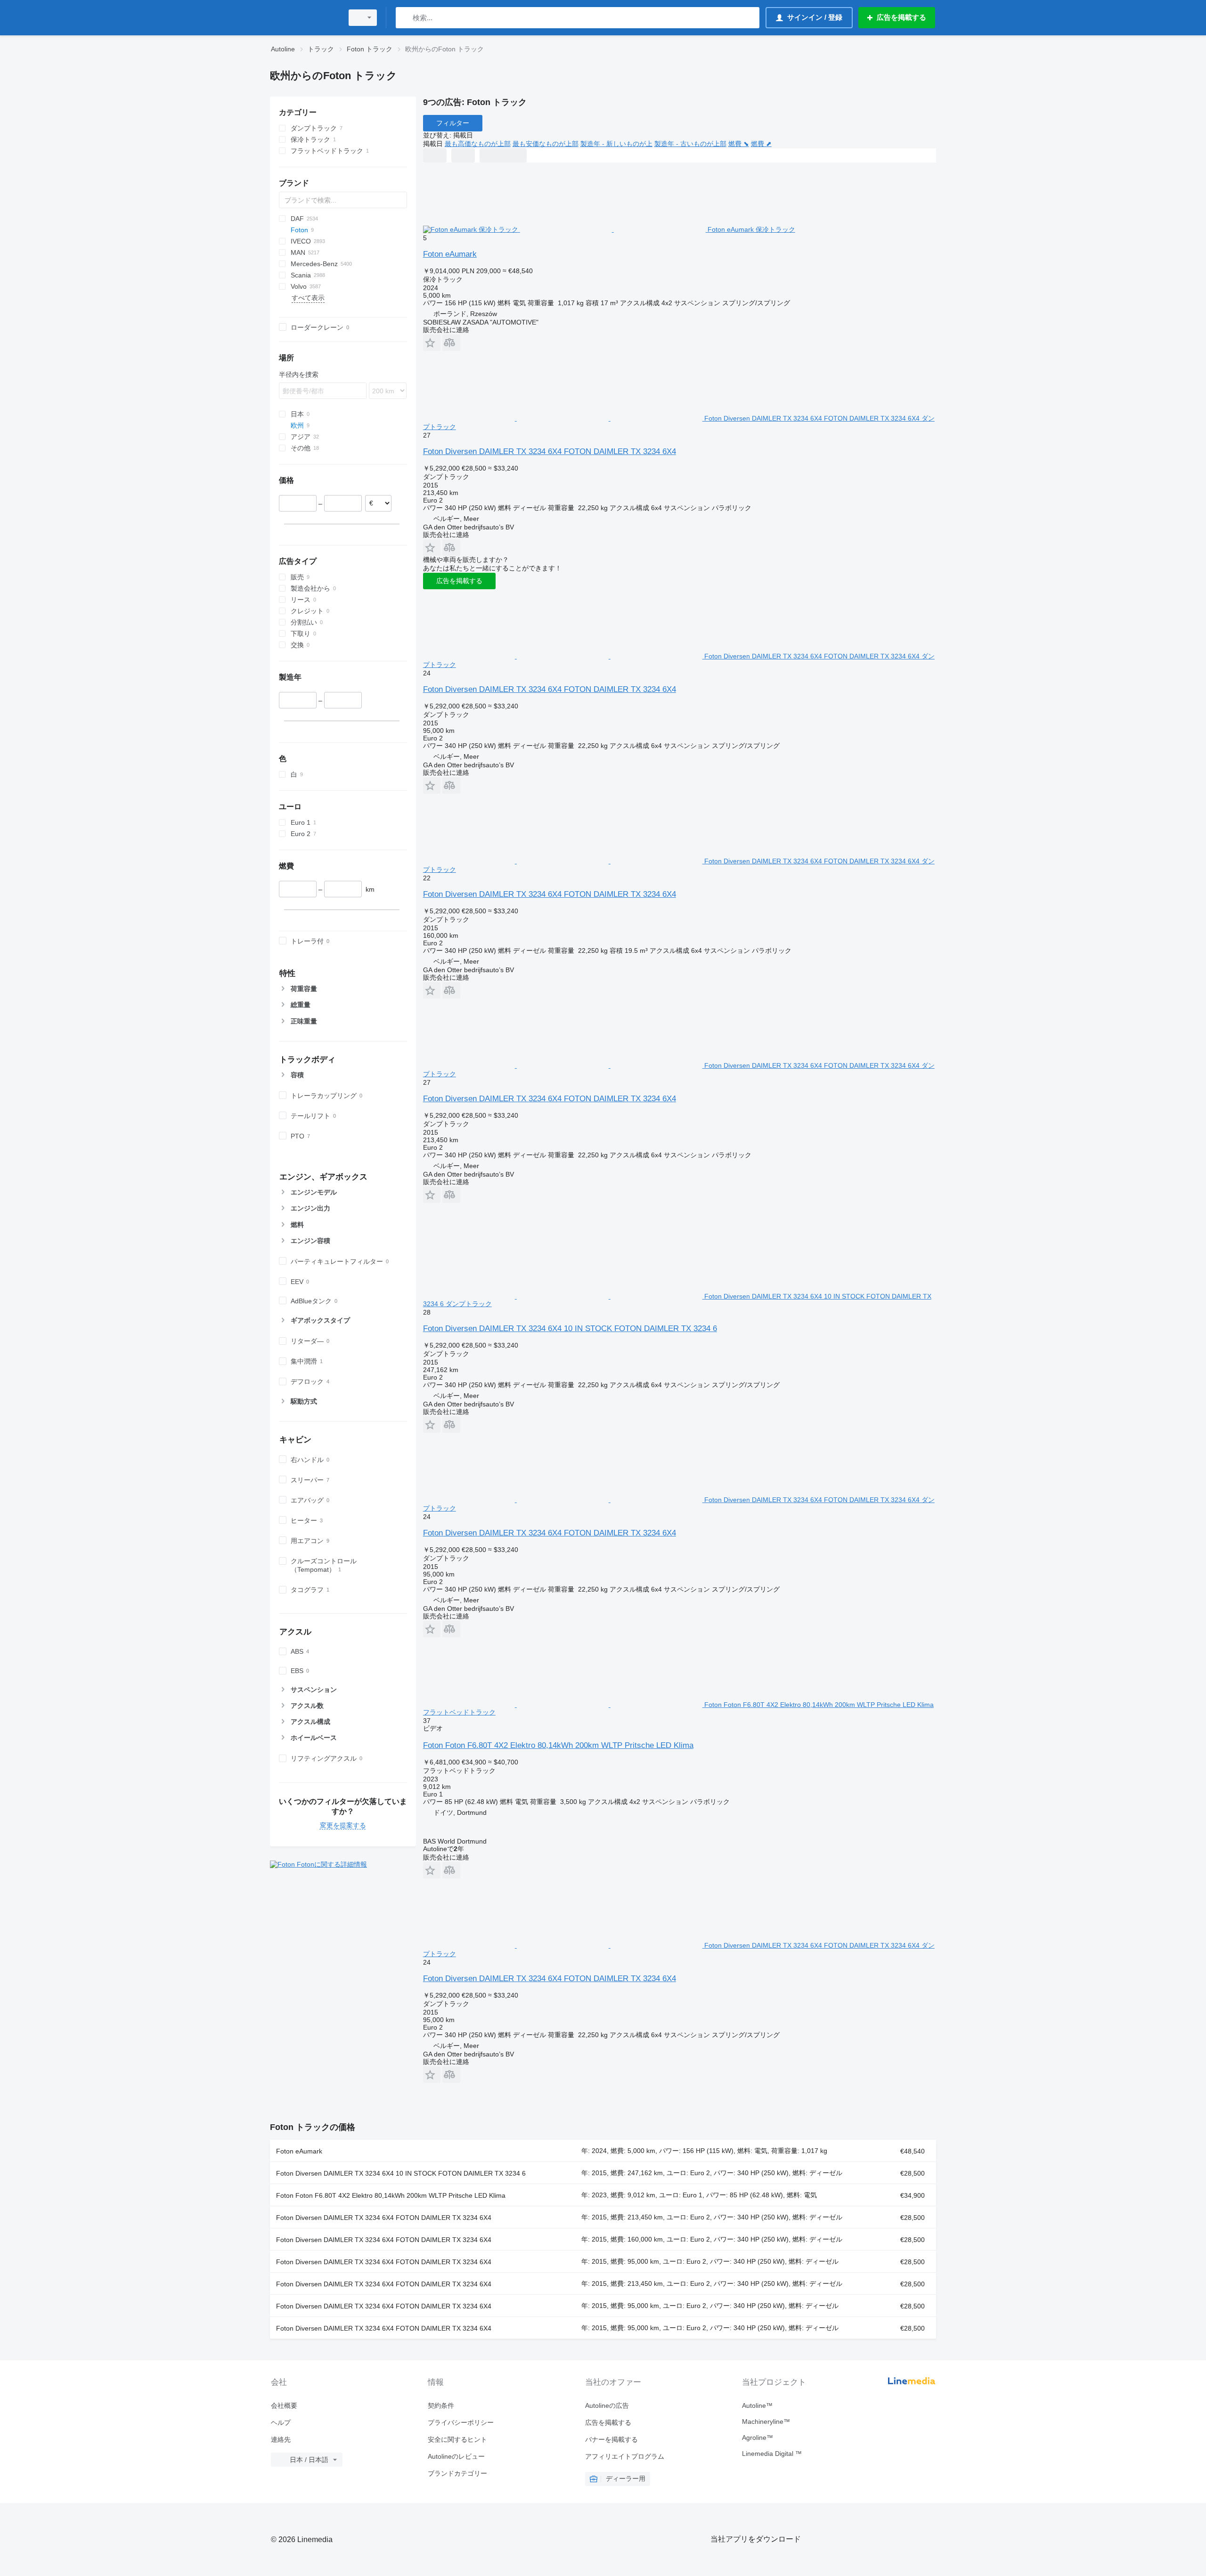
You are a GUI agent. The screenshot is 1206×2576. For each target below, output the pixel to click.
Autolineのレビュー (456, 2456)
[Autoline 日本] (304, 18)
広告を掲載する (459, 581)
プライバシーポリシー (461, 2422)
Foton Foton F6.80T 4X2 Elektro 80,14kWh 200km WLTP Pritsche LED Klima (558, 1745)
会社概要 (284, 2405)
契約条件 (441, 2405)
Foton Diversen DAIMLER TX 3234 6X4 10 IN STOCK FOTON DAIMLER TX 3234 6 (570, 1329)
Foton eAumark (450, 254)
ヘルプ (281, 2422)
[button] (432, 343)
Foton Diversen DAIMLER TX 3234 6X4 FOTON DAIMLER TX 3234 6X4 (550, 451)
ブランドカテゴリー (457, 2473)
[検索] (405, 18)
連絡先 (281, 2439)
